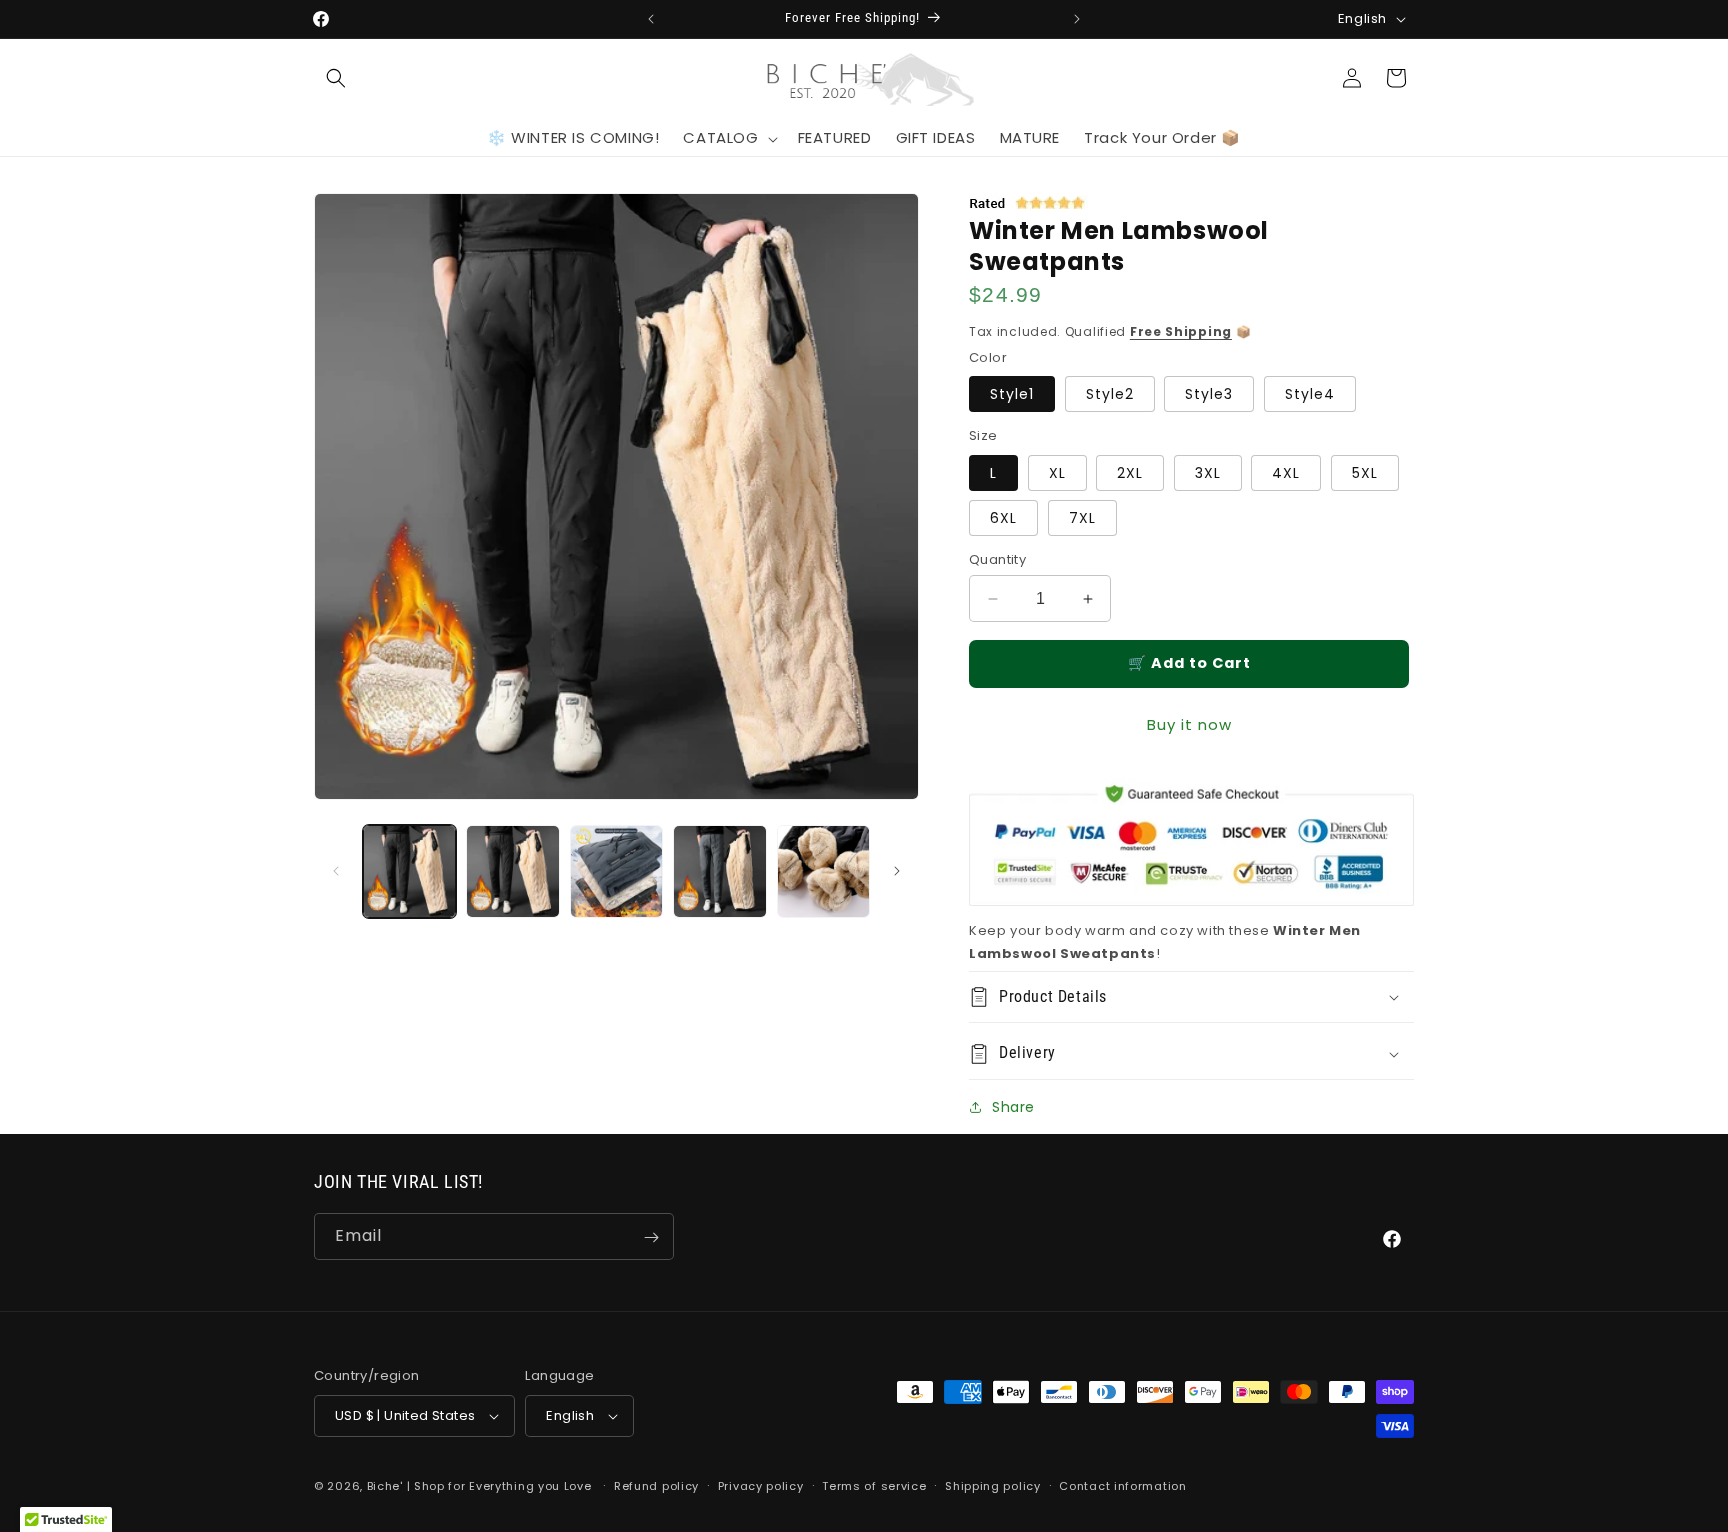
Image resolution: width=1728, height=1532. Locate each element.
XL (1057, 473)
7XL (1082, 518)
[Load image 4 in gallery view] (719, 871)
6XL (1003, 518)
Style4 (1310, 394)
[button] (336, 78)
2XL (1130, 473)
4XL (1286, 473)
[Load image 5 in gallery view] (823, 871)
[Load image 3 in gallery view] (616, 871)
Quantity (997, 559)
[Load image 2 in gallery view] (512, 871)
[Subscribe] (651, 1237)
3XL (1208, 473)
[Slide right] (897, 871)
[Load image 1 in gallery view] (409, 871)
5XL (1365, 473)
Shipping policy (993, 1486)
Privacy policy (761, 1486)
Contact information (1122, 1486)
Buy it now (1189, 724)
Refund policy (656, 1486)
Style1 (1012, 394)
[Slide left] (336, 871)
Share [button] (1013, 1107)
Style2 (1110, 394)
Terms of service (874, 1486)
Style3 (1209, 394)
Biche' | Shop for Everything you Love (479, 1486)
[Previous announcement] (651, 19)
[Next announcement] (1077, 19)
